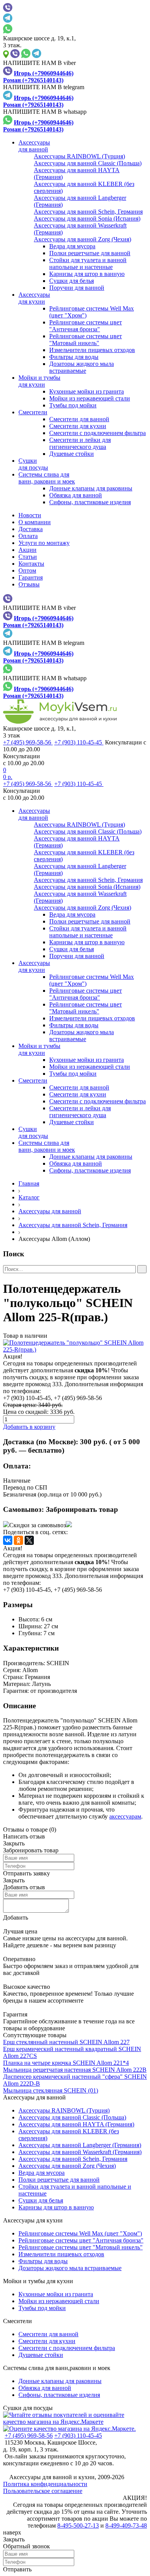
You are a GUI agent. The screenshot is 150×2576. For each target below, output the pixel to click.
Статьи (28, 557)
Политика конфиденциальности (45, 2484)
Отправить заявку (27, 1873)
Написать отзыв (24, 1836)
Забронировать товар (82, 1509)
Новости (30, 515)
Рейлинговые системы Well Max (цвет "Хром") (80, 2233)
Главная (29, 1183)
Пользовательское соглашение (43, 2491)
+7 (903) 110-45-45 (79, 742)
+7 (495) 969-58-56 (28, 742)
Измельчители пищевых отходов (92, 350)
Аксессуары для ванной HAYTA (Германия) (76, 2124)
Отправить (17, 2569)
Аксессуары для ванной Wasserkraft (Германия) (80, 2152)
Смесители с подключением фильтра (97, 433)
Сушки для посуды (28, 2408)
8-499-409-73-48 (126, 2525)
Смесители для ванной (79, 419)
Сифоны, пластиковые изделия (90, 502)
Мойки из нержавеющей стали (90, 398)
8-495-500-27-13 (78, 2525)
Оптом (27, 571)
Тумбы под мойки (73, 405)
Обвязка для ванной (76, 495)
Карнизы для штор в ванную (87, 274)
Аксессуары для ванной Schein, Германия (73, 1225)
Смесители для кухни (78, 426)
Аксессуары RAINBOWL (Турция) (64, 2110)
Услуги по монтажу (44, 543)
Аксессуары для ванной (50, 1211)
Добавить (16, 1917)
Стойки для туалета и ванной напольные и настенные (88, 263)
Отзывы (29, 584)
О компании (35, 522)
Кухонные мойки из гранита (87, 391)
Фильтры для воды (74, 357)
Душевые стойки (72, 454)
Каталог (29, 1197)
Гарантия (31, 577)
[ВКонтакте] (8, 1540)
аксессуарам (125, 1816)
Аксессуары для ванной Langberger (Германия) (80, 2145)
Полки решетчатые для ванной (90, 253)
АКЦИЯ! (135, 2498)
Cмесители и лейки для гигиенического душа (80, 443)
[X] (29, 1540)
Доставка (31, 529)
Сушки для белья (72, 281)
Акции (27, 550)
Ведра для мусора (72, 246)
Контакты (31, 564)
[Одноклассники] (18, 1540)
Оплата (28, 536)
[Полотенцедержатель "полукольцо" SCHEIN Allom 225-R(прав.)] (75, 1346)
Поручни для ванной (77, 288)
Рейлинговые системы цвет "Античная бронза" (86, 326)
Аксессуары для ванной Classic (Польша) (72, 2117)
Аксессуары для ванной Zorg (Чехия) (67, 2166)
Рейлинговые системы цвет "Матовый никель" (86, 340)
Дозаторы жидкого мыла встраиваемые (82, 367)
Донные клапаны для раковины (91, 488)
